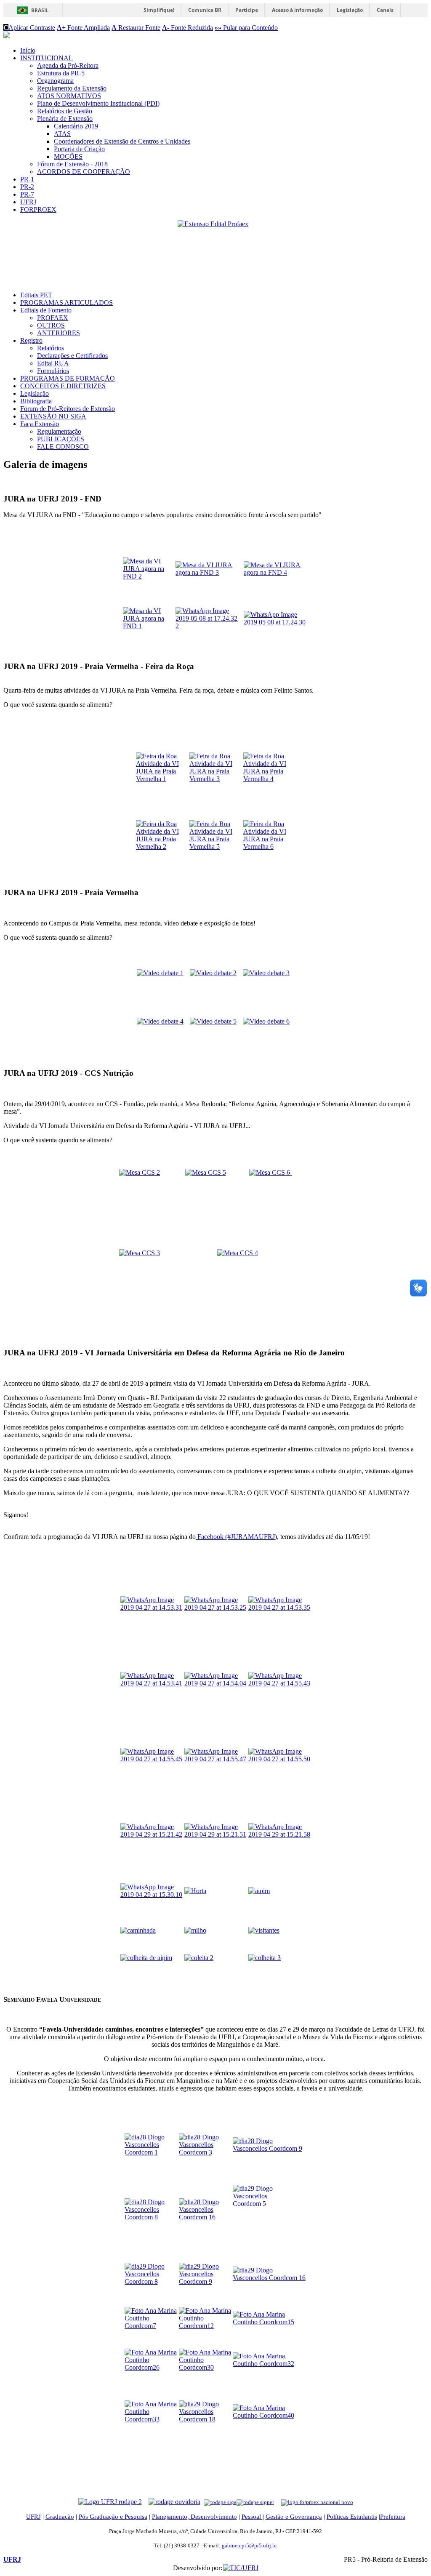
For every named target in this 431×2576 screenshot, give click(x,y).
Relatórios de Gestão (65, 111)
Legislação (350, 10)
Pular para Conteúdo (246, 28)
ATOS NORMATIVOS (69, 96)
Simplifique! (159, 10)
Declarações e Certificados (72, 356)
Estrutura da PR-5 (61, 73)
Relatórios (51, 348)
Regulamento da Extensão (72, 88)
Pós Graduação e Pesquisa (113, 2517)
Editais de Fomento (46, 310)
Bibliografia (36, 401)
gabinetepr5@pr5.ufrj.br (249, 2545)
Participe (247, 10)
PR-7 (27, 194)
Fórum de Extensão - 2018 (72, 164)
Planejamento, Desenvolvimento (194, 2517)
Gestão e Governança (294, 2517)
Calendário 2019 (76, 126)
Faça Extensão (40, 424)
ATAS (62, 134)
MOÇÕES (68, 156)
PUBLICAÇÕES (61, 439)
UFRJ (28, 202)
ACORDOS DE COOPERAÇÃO (84, 172)
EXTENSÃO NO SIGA (53, 416)
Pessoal (252, 2517)
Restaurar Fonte (136, 28)
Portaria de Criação (79, 149)
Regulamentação (59, 431)
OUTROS (51, 325)
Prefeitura (393, 2517)
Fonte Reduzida (188, 28)
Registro (31, 340)
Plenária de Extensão (65, 119)
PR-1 (27, 179)
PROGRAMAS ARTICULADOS (67, 303)
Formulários (53, 371)
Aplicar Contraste (29, 28)
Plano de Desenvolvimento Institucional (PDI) (98, 103)
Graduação (60, 2517)
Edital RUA (53, 363)
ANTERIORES (59, 333)
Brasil (40, 10)
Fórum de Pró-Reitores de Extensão (68, 409)
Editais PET (36, 295)
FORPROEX (38, 209)
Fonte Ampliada (83, 28)
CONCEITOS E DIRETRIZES (63, 386)
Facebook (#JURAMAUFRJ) (236, 1537)
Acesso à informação (297, 10)
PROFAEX (53, 318)
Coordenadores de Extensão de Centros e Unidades (122, 141)
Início (28, 50)
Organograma (55, 81)
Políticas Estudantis (352, 2517)
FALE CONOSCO (63, 447)
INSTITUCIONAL (47, 58)
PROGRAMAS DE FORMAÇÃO (68, 378)
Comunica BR (205, 10)
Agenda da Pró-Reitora (68, 65)
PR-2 (27, 187)
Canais (385, 10)
